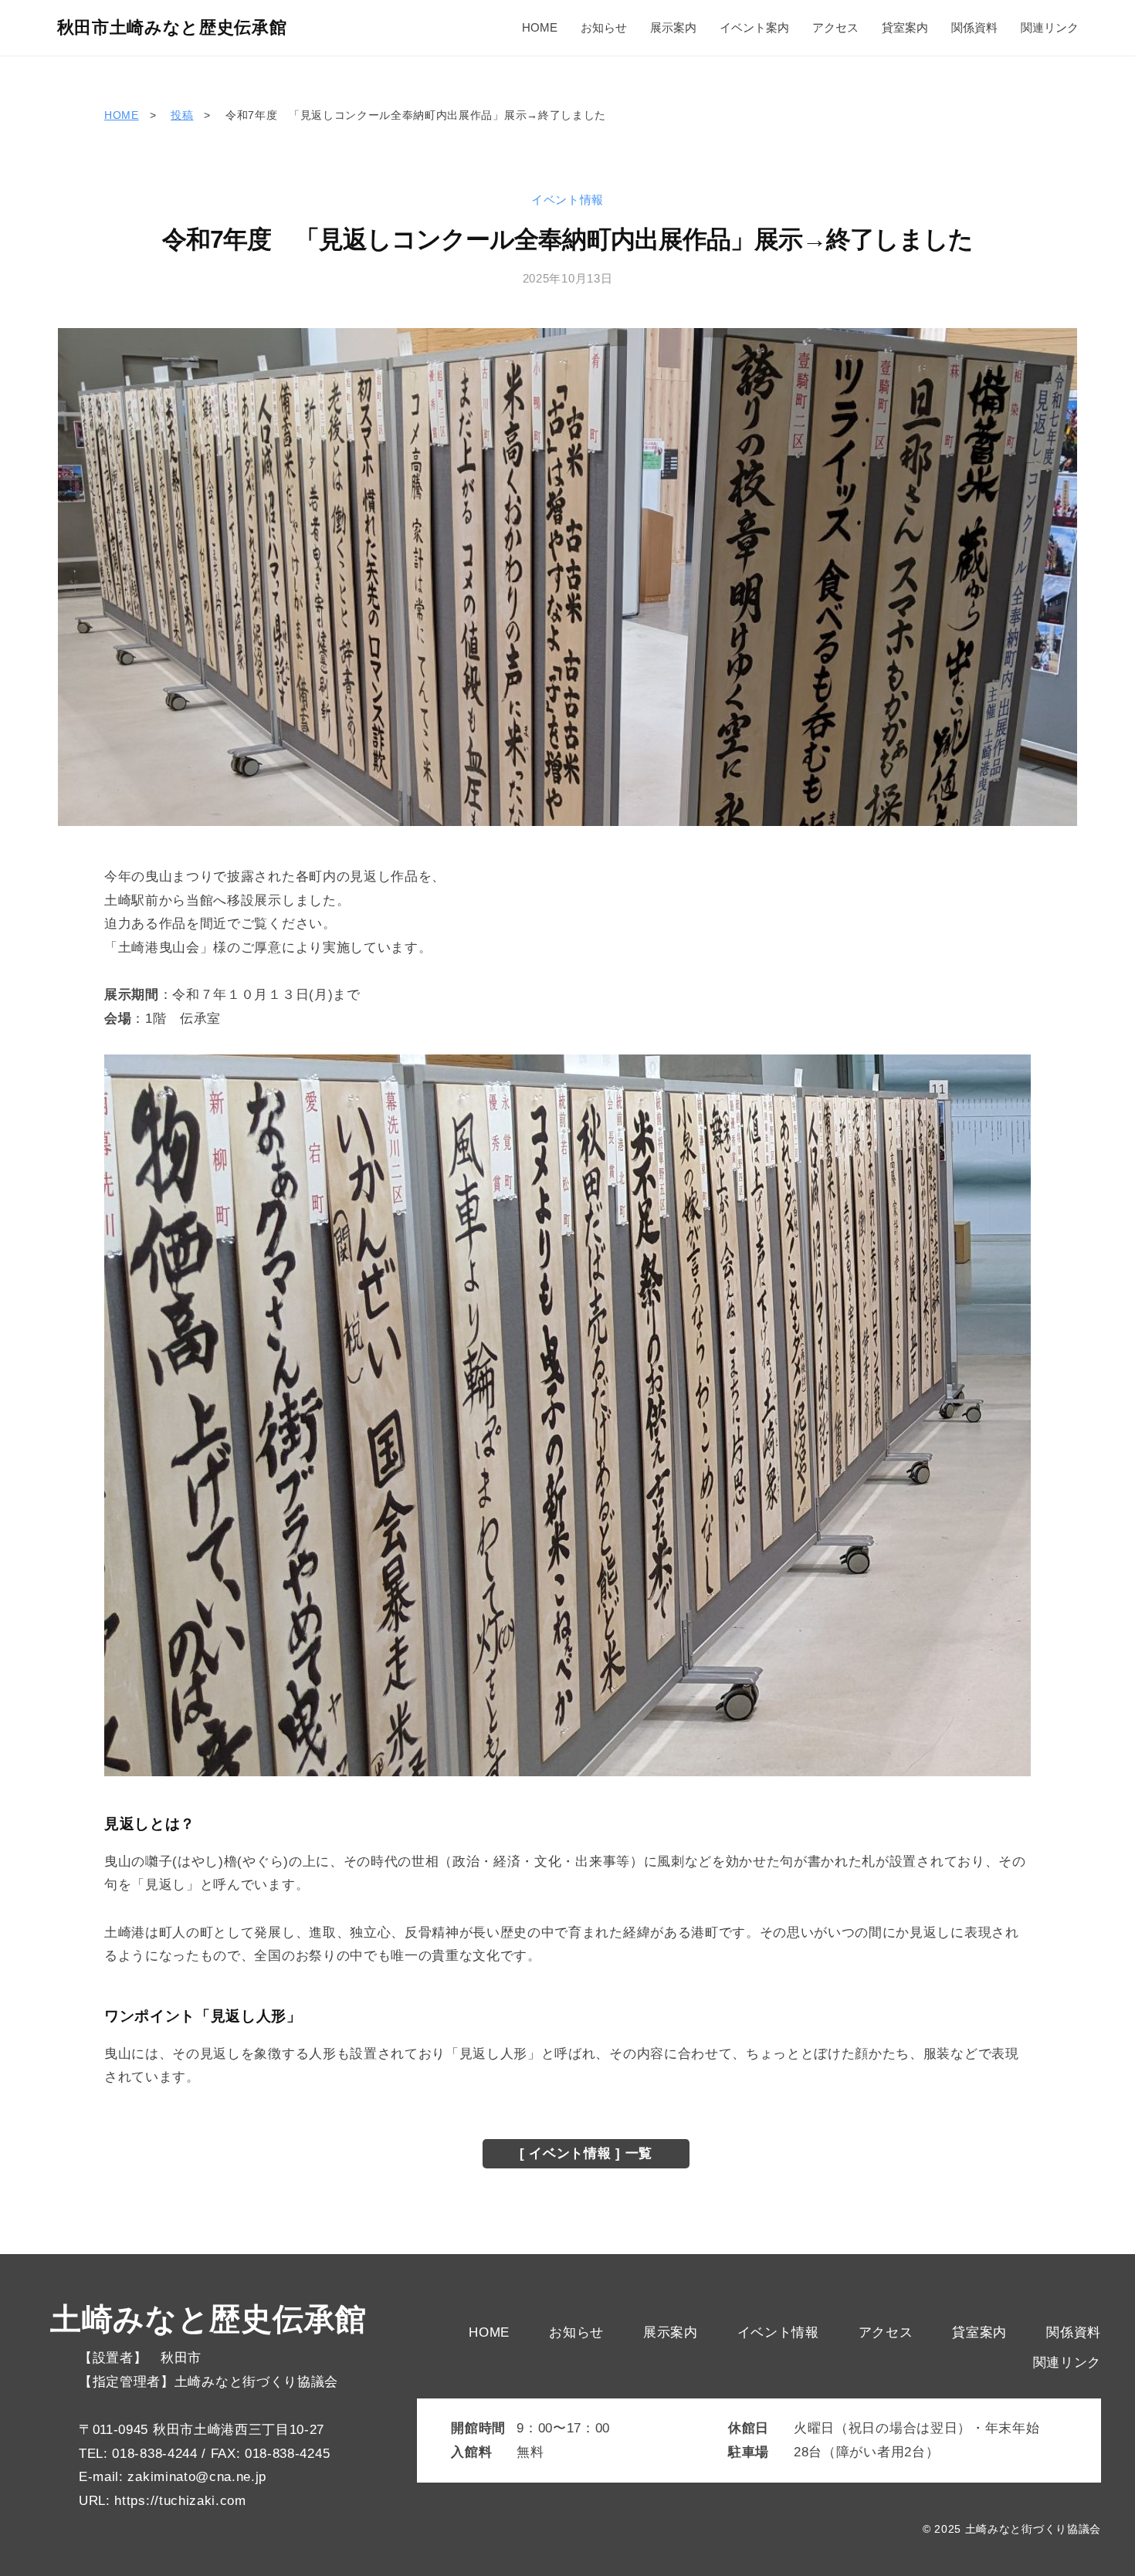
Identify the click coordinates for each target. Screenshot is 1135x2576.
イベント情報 (567, 200)
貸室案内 (905, 27)
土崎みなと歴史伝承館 (208, 2319)
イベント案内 (754, 27)
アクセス (835, 27)
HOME (540, 27)
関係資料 (974, 27)
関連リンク (1050, 27)
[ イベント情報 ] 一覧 (586, 2153)
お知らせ (604, 27)
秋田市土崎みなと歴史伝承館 (172, 27)
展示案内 (673, 27)
